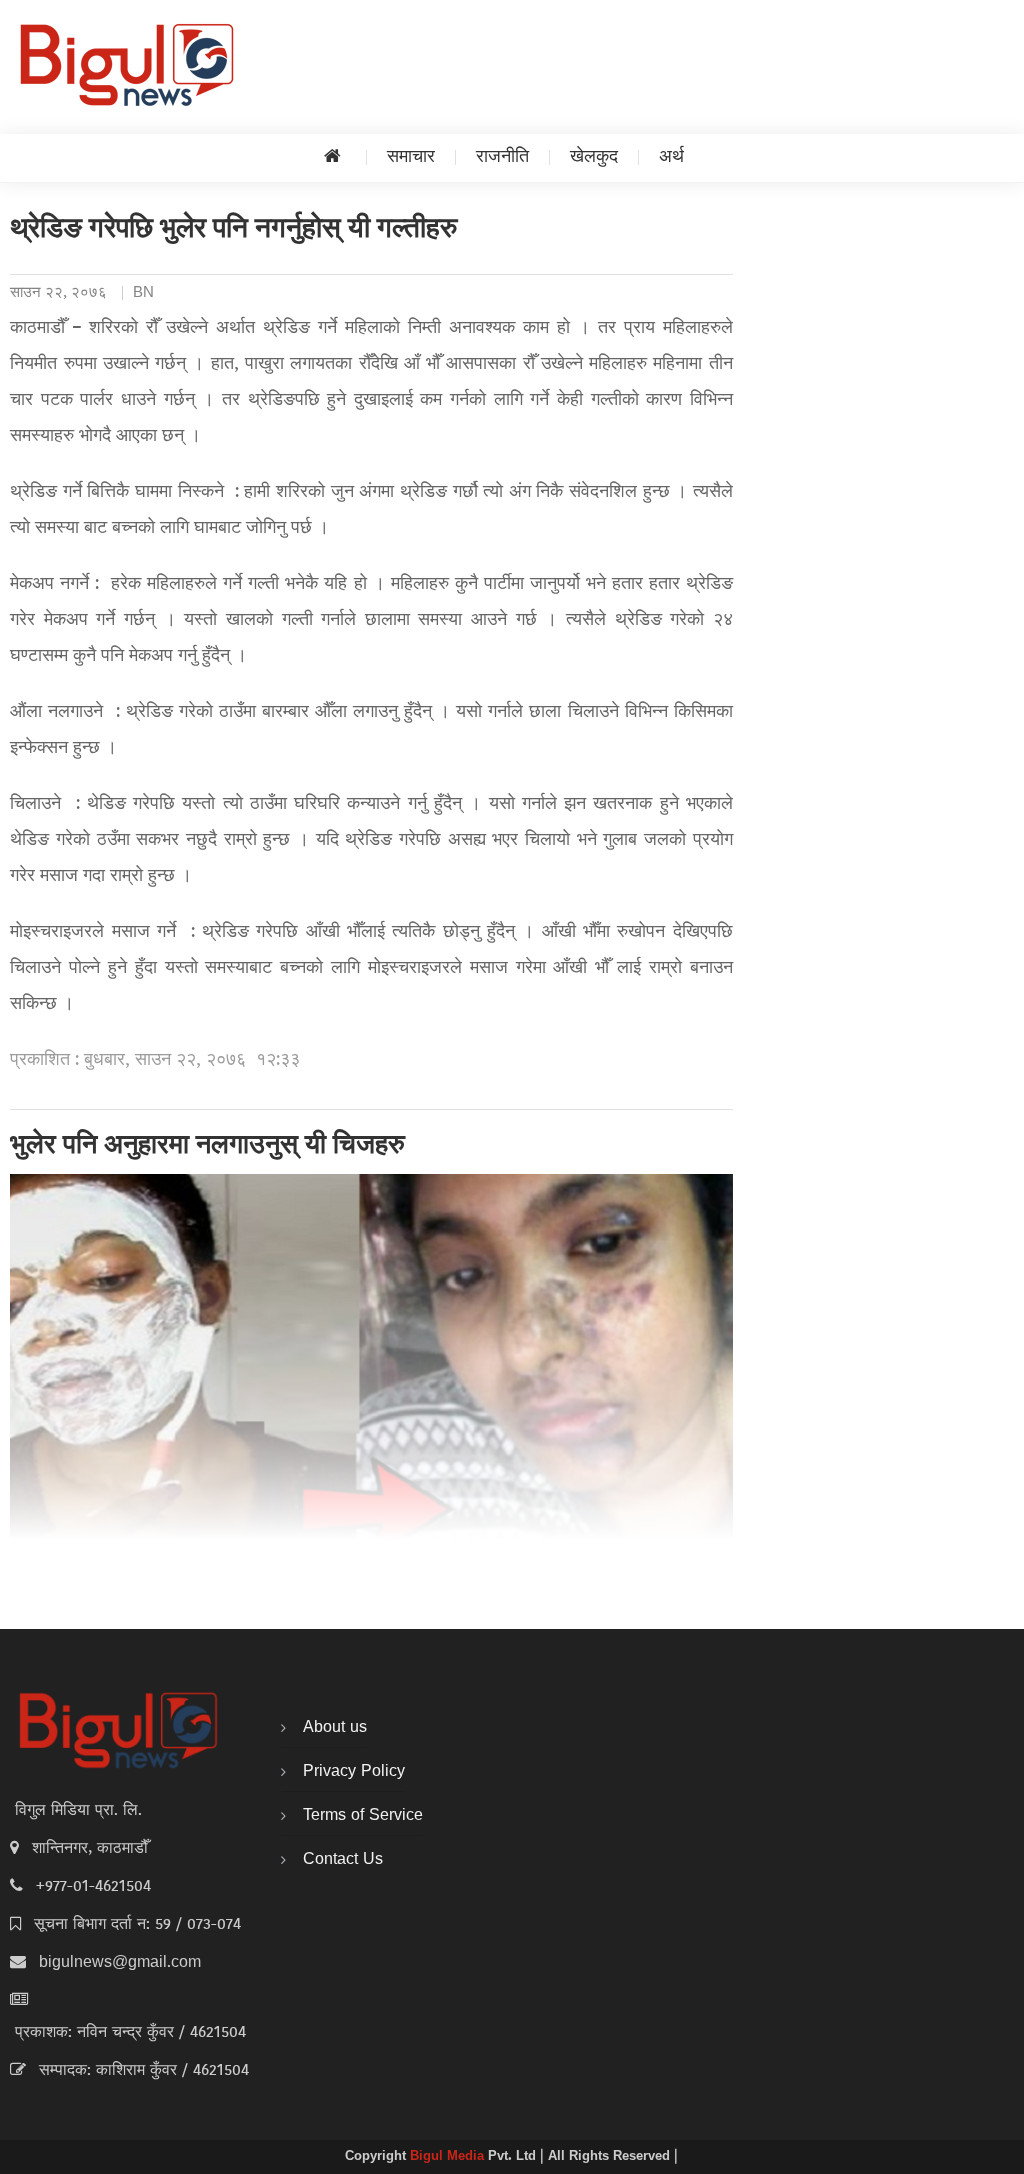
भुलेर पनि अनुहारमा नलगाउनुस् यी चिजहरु (207, 1147)
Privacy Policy (354, 1772)
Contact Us (343, 1860)
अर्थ (671, 157)
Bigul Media (449, 2157)
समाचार (411, 157)
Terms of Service (363, 1816)
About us (335, 1728)
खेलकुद (594, 157)
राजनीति (502, 157)
